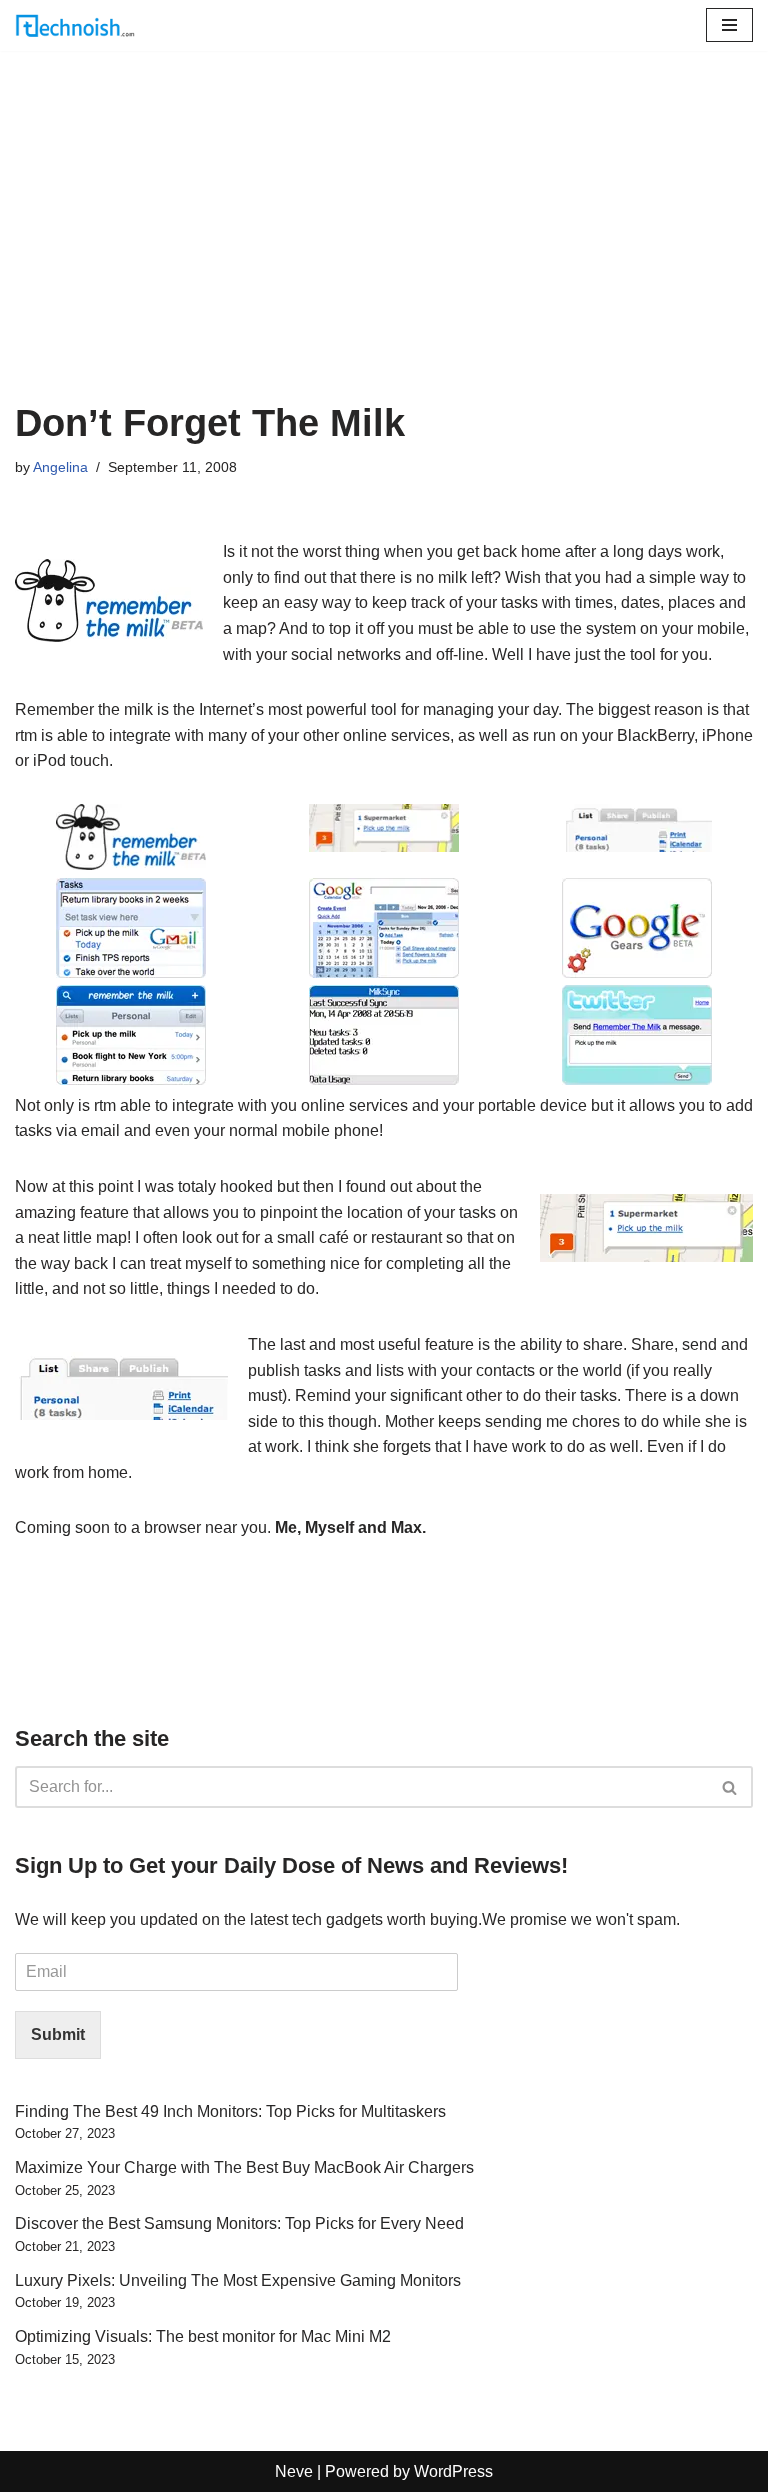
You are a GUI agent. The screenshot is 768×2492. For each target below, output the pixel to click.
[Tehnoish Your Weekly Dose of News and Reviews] (75, 25)
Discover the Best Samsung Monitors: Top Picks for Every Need (239, 2223)
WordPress (453, 2471)
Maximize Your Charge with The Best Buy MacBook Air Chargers (244, 2167)
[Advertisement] (384, 251)
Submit (58, 2034)
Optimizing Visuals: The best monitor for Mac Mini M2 (203, 2336)
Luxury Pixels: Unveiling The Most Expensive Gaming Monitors (238, 2280)
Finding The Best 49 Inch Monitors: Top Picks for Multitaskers (230, 2111)
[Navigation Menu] (729, 25)
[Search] (730, 1787)
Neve (294, 2471)
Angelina (60, 467)
